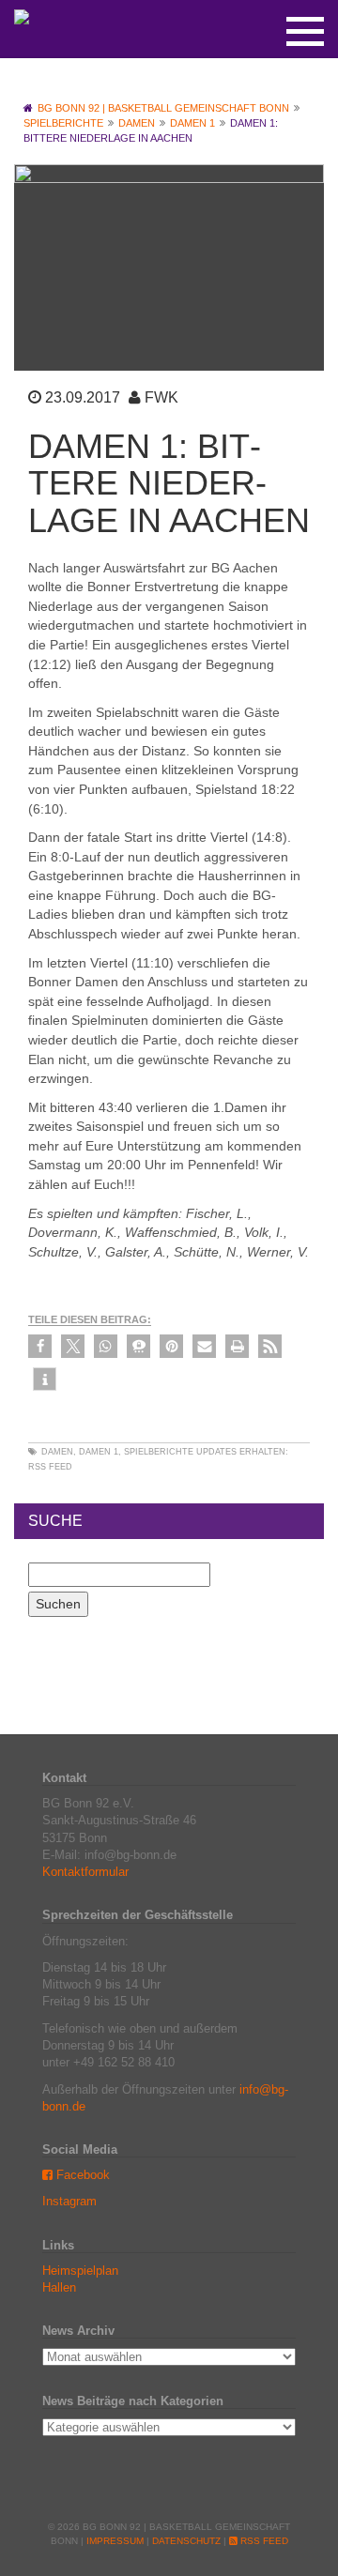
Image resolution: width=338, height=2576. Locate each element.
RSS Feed (50, 1467)
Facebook (81, 2175)
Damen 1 (99, 1452)
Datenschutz (186, 2541)
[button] (40, 1346)
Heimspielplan (80, 2271)
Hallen (59, 2287)
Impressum (115, 2541)
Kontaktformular (85, 1872)
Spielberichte (159, 1452)
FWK (161, 397)
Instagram (69, 2201)
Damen (57, 1452)
